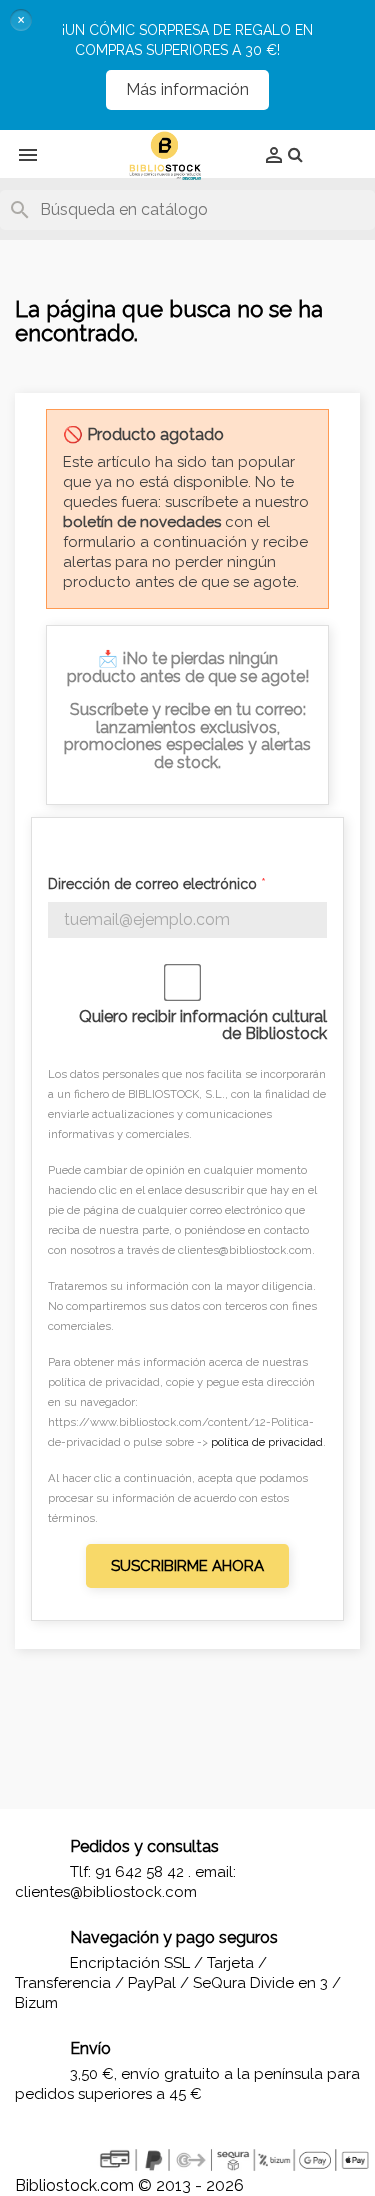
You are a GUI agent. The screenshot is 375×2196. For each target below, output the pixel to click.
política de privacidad (267, 1442)
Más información (187, 89)
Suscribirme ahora (187, 1566)
